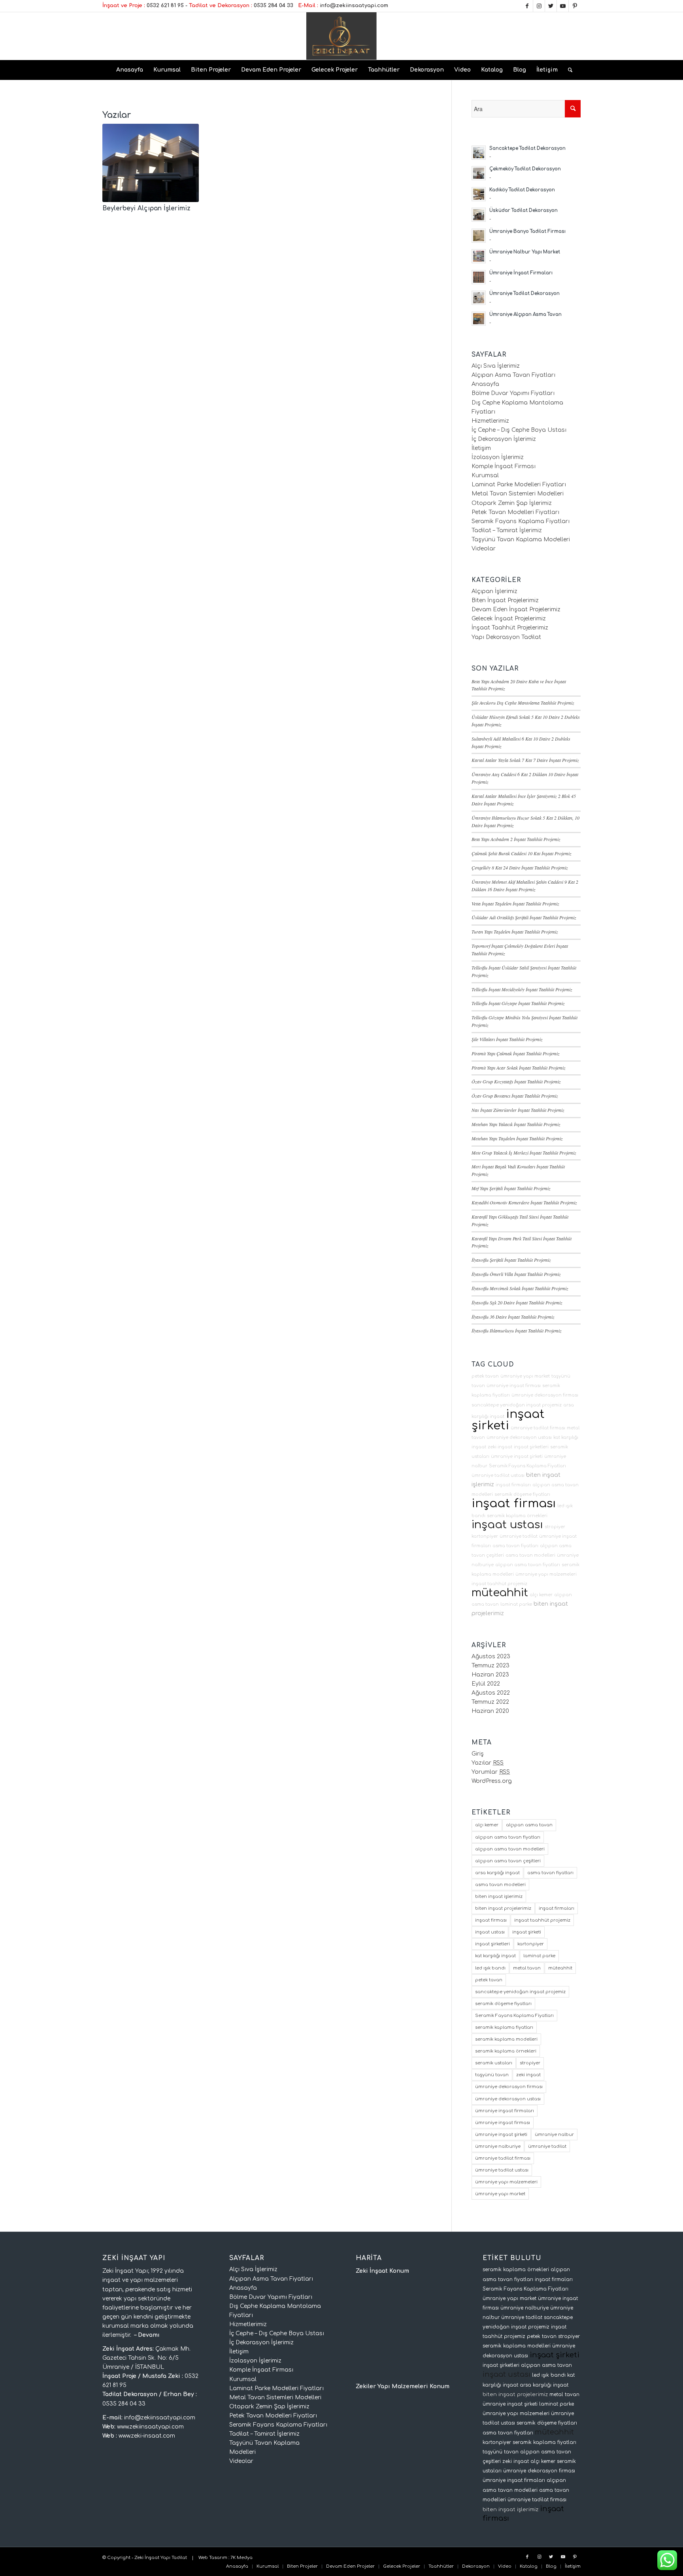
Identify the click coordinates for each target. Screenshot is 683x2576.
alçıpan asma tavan (529, 1825)
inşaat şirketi (508, 1420)
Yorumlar (491, 1772)
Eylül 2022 (486, 1684)
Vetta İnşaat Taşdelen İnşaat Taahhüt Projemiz (515, 903)
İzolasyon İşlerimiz (498, 457)
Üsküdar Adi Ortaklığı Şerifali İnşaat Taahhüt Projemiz (524, 917)
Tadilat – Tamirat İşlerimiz (507, 530)
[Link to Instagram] (539, 6)
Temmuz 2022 (490, 1702)
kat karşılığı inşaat (495, 1956)
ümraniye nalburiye (498, 2146)
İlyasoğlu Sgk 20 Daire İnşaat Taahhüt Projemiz (517, 1302)
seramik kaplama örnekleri (517, 1516)
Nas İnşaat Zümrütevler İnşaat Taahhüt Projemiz (518, 1110)
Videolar (484, 549)
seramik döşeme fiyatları (522, 1494)
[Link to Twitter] (551, 6)
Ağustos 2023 (491, 1657)
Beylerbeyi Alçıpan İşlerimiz (146, 208)
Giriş (478, 1754)
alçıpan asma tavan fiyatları (528, 1565)
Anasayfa (485, 384)
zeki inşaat (500, 1447)
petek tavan (485, 1376)
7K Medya (242, 2558)
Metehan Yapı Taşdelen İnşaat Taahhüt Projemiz (517, 1138)
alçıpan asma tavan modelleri (510, 1849)
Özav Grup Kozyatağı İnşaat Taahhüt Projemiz (516, 1081)
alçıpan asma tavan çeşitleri (508, 1861)
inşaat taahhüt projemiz (499, 1584)
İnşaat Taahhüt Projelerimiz (510, 628)
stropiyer (555, 1527)
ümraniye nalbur (554, 2135)
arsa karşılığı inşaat (497, 1873)
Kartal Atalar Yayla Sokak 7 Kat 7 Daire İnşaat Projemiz (525, 760)
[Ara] (568, 70)
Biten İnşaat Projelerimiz (505, 600)
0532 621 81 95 (165, 6)
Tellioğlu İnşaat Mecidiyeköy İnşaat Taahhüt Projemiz (522, 989)
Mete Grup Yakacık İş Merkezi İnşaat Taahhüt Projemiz (524, 1153)
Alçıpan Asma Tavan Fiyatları (513, 375)
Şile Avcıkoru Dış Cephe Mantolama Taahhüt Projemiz (523, 703)
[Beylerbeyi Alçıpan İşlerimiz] (151, 163)
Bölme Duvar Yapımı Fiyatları (513, 393)
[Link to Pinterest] (575, 6)
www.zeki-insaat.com (147, 2436)
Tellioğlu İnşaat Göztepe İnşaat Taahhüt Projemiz (518, 1003)
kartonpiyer (485, 1536)
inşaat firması (514, 1503)
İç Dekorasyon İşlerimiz (504, 439)
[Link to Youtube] (563, 6)
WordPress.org (492, 1781)
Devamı (149, 2335)
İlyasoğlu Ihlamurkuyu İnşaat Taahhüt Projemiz (517, 1331)
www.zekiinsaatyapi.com (150, 2427)
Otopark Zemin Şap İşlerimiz (512, 503)
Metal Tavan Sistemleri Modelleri (518, 494)
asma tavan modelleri (530, 1555)
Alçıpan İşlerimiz (494, 591)
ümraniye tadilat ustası (498, 1475)
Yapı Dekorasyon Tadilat (506, 637)
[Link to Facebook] (527, 6)
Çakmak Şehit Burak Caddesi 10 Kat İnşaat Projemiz (522, 853)
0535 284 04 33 (274, 6)
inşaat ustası (507, 1525)
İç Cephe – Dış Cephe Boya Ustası (519, 430)
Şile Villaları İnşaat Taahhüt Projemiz (507, 1039)
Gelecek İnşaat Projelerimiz (509, 619)
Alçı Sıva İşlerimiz (496, 366)
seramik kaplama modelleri (506, 2039)
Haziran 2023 (490, 1675)
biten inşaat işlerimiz (499, 1897)
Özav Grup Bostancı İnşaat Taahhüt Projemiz (515, 1096)
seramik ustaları (494, 2063)
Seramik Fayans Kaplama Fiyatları (521, 521)
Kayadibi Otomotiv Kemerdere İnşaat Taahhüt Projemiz (524, 1202)
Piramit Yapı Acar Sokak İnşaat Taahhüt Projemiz (519, 1068)
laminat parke (516, 1604)
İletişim (481, 448)
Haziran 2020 (490, 1711)
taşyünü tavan (492, 2075)
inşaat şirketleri (531, 1447)
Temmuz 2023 (491, 1666)
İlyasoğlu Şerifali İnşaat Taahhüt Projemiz (511, 1260)
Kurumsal (485, 475)
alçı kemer (541, 1595)
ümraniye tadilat (519, 1536)
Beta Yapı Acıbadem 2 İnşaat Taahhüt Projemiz (516, 839)
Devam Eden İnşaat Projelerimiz (516, 610)
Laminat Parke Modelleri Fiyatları (519, 485)
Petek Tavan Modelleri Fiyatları (515, 512)
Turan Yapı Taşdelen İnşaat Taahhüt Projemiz (515, 932)
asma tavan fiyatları (515, 1546)
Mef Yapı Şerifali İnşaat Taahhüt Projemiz (511, 1188)
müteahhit (500, 1593)
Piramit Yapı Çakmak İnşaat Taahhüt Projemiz (516, 1053)
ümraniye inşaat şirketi (517, 1456)
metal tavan (527, 1968)
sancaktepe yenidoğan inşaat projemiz (517, 1405)
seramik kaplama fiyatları (504, 2027)
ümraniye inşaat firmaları (505, 2111)
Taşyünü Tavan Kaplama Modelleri (521, 540)
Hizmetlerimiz (490, 421)
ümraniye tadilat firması (538, 1428)
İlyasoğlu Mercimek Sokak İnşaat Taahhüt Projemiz (520, 1288)
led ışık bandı (490, 1968)
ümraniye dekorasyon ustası (519, 1437)
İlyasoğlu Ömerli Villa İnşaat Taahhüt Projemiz (516, 1274)
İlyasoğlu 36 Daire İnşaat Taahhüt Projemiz (513, 1317)
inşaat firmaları (513, 1485)
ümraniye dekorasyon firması (545, 1395)
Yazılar (488, 1763)
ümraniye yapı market (525, 1376)
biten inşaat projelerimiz (503, 1908)
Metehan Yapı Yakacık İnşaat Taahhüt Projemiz (516, 1124)
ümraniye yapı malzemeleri (546, 1574)
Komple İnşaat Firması (504, 466)
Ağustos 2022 (491, 1693)
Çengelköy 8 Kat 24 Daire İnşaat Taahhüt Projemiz (520, 867)
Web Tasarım (213, 2558)
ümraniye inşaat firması (514, 1386)
